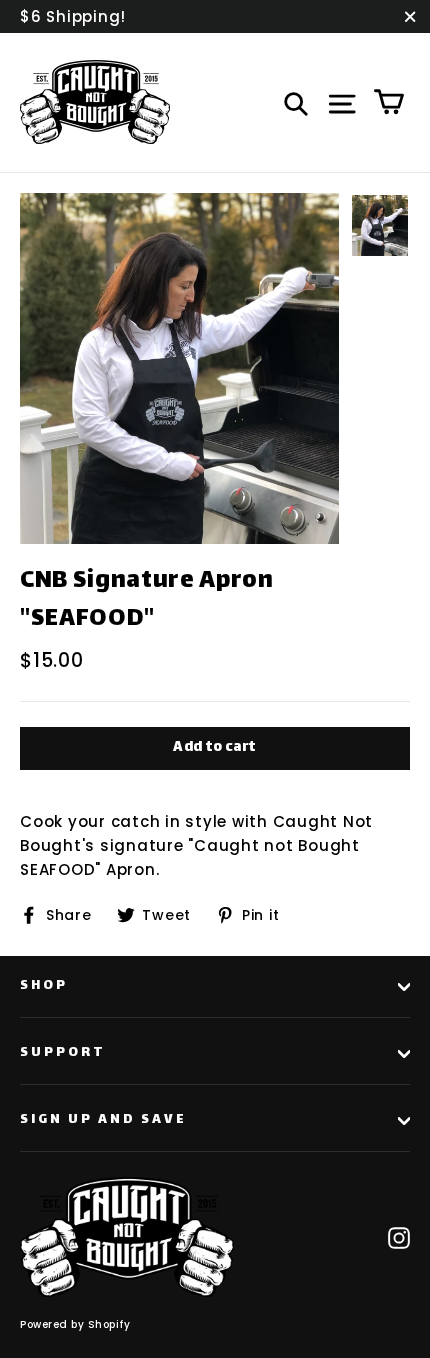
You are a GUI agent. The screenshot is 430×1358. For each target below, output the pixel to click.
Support (63, 1053)
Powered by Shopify (75, 1324)
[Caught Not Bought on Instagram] (399, 1237)
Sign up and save (103, 1120)
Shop (44, 986)
